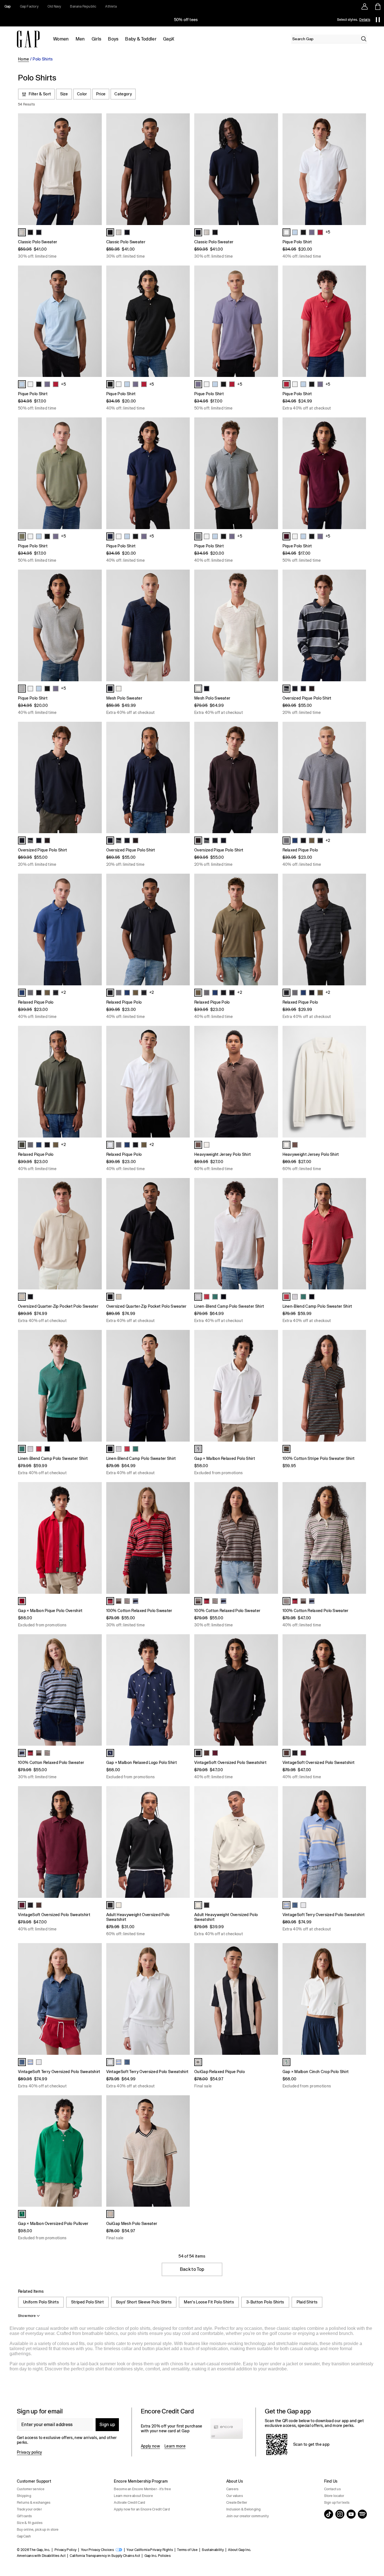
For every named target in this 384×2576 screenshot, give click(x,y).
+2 (328, 840)
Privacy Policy (65, 2550)
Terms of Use (187, 2550)
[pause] (378, 20)
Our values (235, 2496)
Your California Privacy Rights (150, 2550)
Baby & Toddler (141, 39)
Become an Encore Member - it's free (142, 2489)
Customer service (31, 2489)
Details (365, 20)
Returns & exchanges (34, 2503)
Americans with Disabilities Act (41, 2556)
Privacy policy (29, 2452)
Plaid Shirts (307, 2302)
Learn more (175, 2446)
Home (23, 59)
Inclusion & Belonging (244, 2509)
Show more (27, 2316)
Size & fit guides (30, 2523)
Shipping (24, 2496)
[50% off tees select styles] (186, 20)
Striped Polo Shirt (87, 2302)
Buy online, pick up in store (38, 2530)
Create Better (237, 2503)
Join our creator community (248, 2516)
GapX (169, 39)
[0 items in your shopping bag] (377, 6)
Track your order (29, 2509)
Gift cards (24, 2516)
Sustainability (213, 2550)
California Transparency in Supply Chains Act (105, 2556)
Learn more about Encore (133, 2496)
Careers (232, 2489)
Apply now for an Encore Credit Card (142, 2509)
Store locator (334, 2496)
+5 (328, 232)
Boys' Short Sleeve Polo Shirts (144, 2302)
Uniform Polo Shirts (41, 2302)
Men (80, 39)
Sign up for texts (337, 2503)
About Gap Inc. (240, 2550)
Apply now (150, 2446)
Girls (97, 39)
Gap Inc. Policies (158, 2556)
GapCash (24, 2536)
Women (61, 39)
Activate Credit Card (129, 2503)
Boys (113, 39)
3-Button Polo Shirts (265, 2302)
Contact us (332, 2489)
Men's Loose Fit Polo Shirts (209, 2302)
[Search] (364, 39)
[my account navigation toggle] (365, 6)
